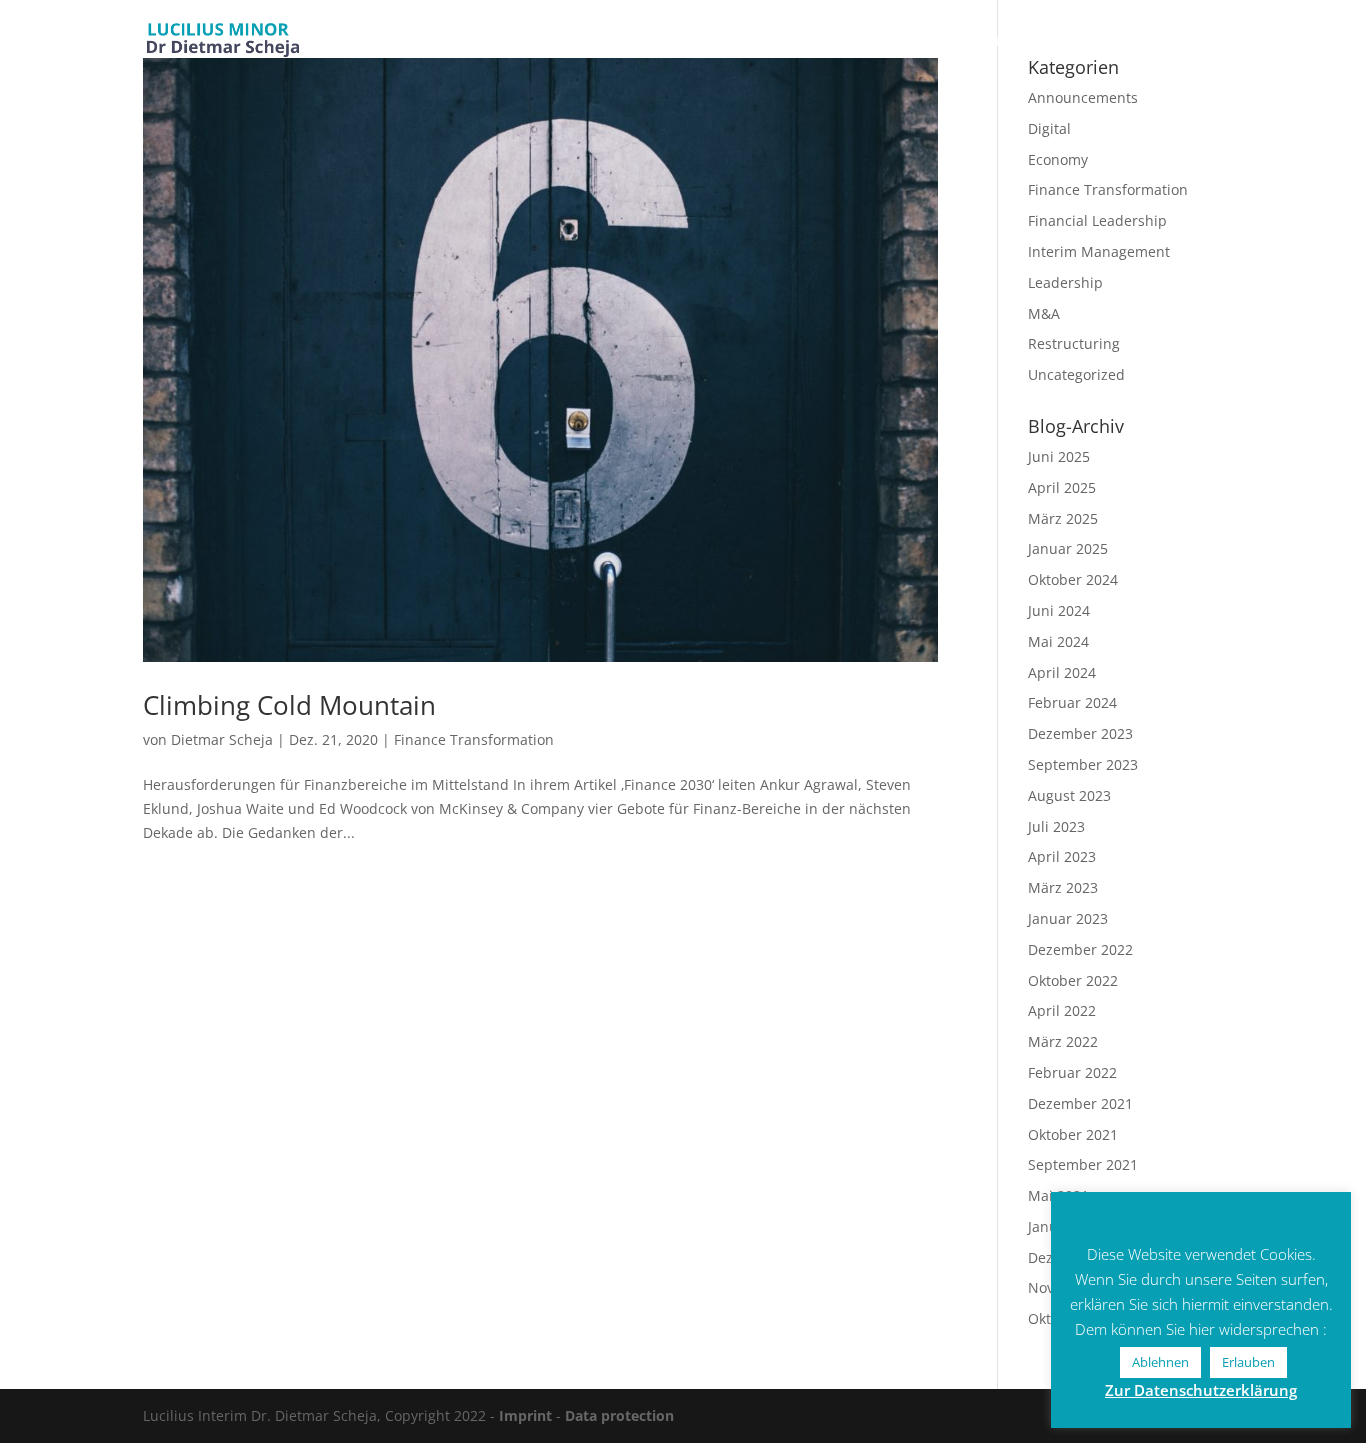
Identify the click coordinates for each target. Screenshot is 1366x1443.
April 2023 (1062, 856)
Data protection (619, 1415)
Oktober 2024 (1073, 579)
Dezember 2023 (1080, 733)
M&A (1044, 313)
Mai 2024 (1058, 641)
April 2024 (1062, 672)
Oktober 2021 (1073, 1134)
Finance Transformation (474, 739)
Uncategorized (1076, 374)
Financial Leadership (1097, 220)
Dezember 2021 (1080, 1103)
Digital (1049, 128)
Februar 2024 (1072, 702)
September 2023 (1083, 764)
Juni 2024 (1059, 610)
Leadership (1065, 282)
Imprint (525, 1415)
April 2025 (1062, 487)
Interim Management (1099, 251)
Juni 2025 (1059, 456)
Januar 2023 (1068, 918)
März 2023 (1063, 887)
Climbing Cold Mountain (289, 705)
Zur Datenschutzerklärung (1201, 1390)
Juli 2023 (1056, 826)
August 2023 (1069, 795)
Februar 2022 (1072, 1072)
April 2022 (1062, 1010)
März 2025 (1063, 518)
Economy (1058, 159)
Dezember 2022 (1080, 949)
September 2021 (1083, 1164)
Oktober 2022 (1073, 980)
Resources (997, 42)
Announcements (1083, 97)
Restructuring (1074, 343)
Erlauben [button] (1248, 1362)
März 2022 (1063, 1041)
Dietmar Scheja (222, 739)
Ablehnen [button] (1160, 1362)
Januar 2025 (1068, 548)
